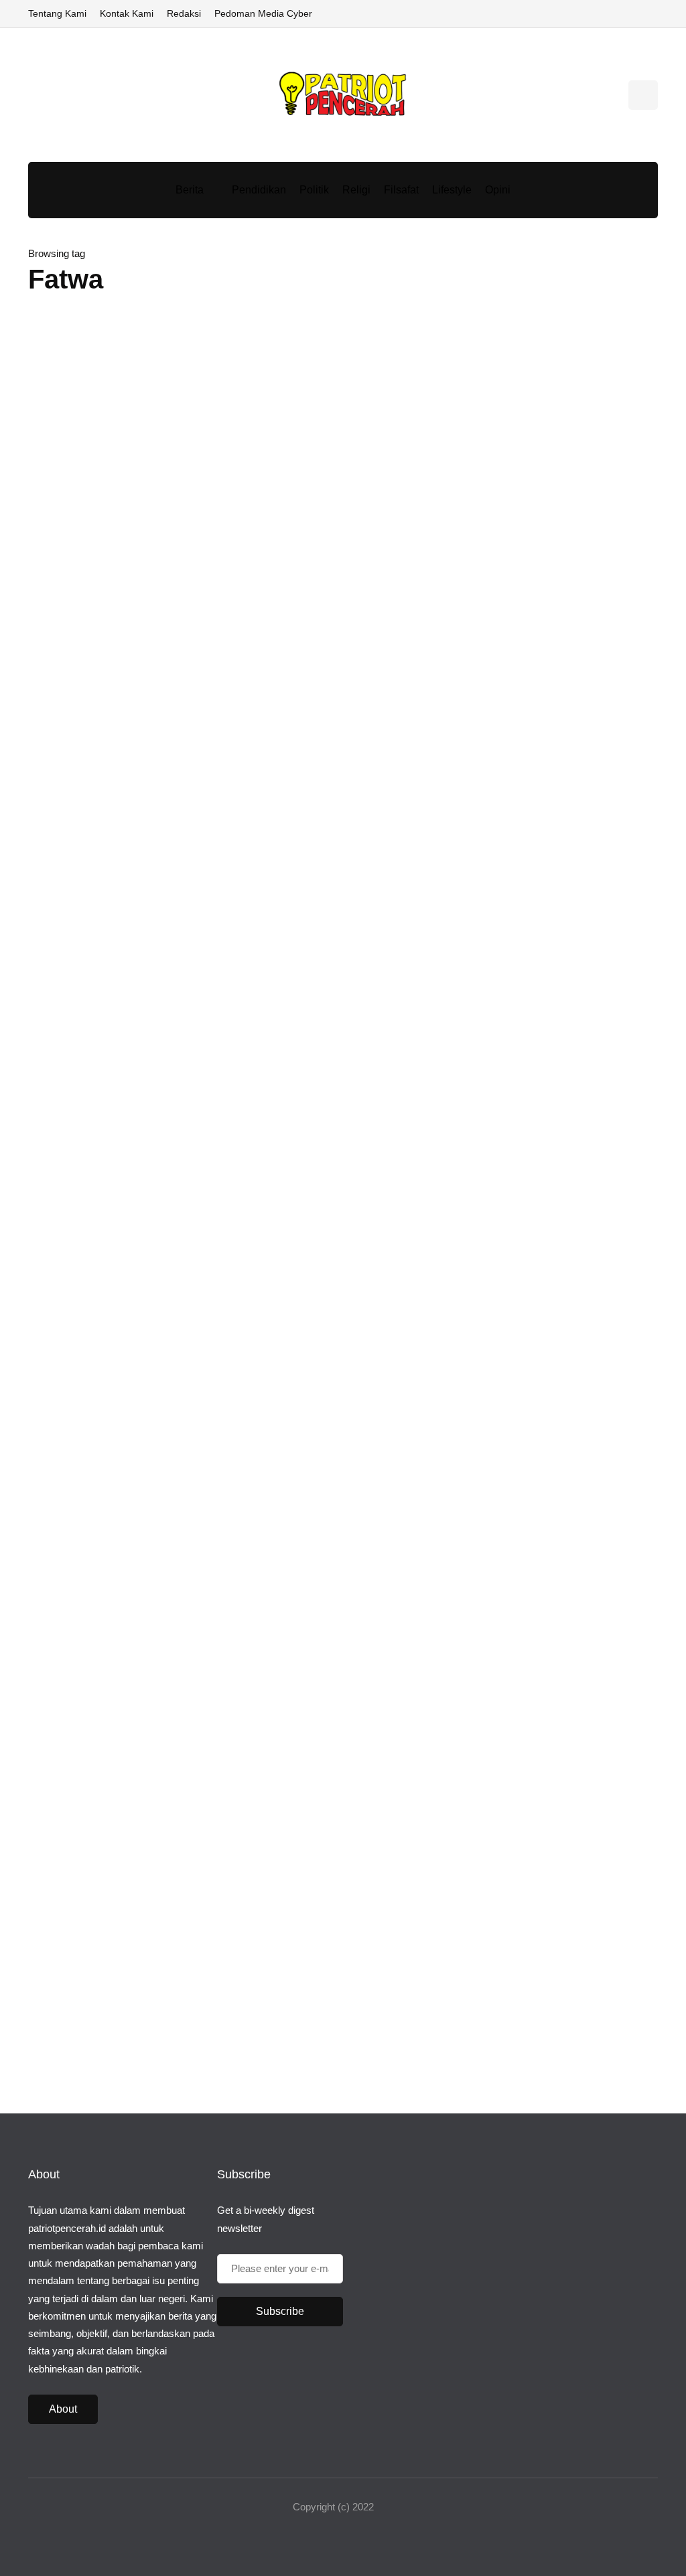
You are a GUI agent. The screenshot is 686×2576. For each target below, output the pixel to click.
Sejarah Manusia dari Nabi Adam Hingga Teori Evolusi (608, 1369)
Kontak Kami (127, 13)
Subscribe (280, 2311)
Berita (190, 190)
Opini (498, 190)
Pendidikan (259, 190)
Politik (314, 190)
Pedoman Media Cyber (263, 13)
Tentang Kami (57, 13)
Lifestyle (452, 190)
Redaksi (184, 13)
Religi (356, 190)
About (63, 2409)
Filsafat (401, 190)
